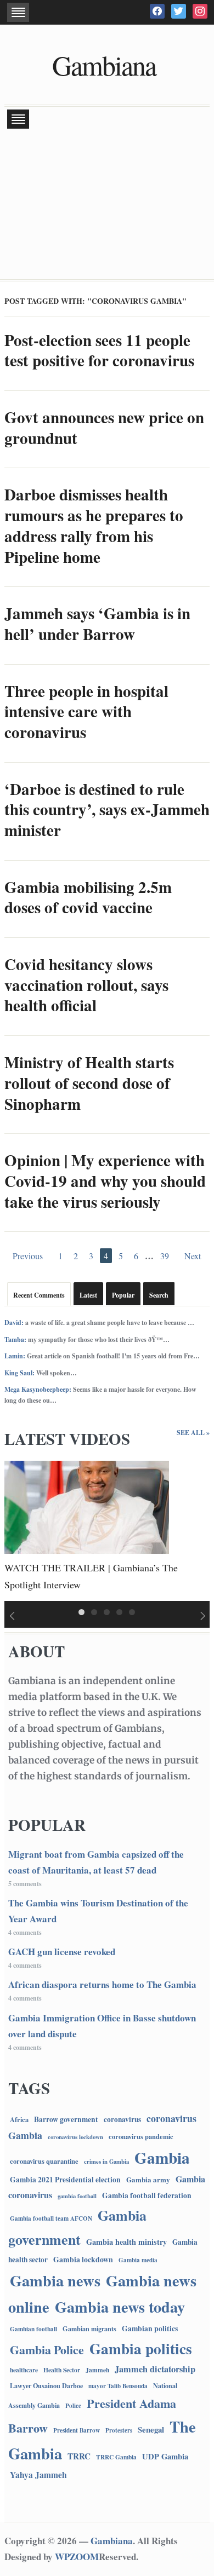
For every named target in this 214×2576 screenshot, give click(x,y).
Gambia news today (120, 2307)
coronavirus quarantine (44, 2161)
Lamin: (15, 1356)
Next (193, 1256)
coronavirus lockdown (75, 2137)
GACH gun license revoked (62, 1952)
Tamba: (15, 1339)
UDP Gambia (165, 2456)
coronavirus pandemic (141, 2136)
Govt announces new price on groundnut (104, 428)
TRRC (79, 2456)
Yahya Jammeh (38, 2475)
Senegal (151, 2429)
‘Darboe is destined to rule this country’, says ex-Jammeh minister (107, 809)
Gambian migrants (89, 2329)
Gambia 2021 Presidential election (65, 2180)
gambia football (77, 2196)
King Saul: (19, 1373)
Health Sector (62, 2370)
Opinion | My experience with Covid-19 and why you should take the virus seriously (105, 1181)
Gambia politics (141, 2348)
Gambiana (104, 65)
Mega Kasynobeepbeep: (38, 1389)
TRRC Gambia (116, 2457)
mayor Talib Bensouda (118, 2386)
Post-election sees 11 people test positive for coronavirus (99, 350)
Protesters (119, 2430)
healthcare (24, 2370)
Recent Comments (39, 1295)
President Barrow (77, 2430)
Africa (19, 2119)
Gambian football (33, 2329)
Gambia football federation (147, 2195)
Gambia (162, 2157)
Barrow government (66, 2119)
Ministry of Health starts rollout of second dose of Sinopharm (89, 1083)
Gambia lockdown (83, 2259)
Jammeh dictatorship (155, 2369)
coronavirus (122, 2119)
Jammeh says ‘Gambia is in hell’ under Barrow (97, 624)
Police (73, 2406)
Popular (123, 1295)
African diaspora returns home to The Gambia (102, 1984)
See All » (193, 1433)
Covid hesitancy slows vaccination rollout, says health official (86, 985)
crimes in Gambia (106, 2162)
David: (14, 1322)
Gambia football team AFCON (51, 2218)
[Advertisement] (107, 205)
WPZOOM (77, 2557)
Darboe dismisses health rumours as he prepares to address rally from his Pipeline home (94, 525)
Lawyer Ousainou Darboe (46, 2385)
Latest (88, 1295)
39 (165, 1256)
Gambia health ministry (126, 2242)
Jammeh (97, 2370)
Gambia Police (47, 2350)
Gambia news (55, 2280)
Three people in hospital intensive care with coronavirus (86, 711)
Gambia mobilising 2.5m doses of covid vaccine (88, 897)
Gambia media (138, 2260)
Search (159, 1295)
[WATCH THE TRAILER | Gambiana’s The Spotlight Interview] (87, 1506)
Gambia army (148, 2179)
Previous (28, 1256)
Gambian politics (150, 2329)
